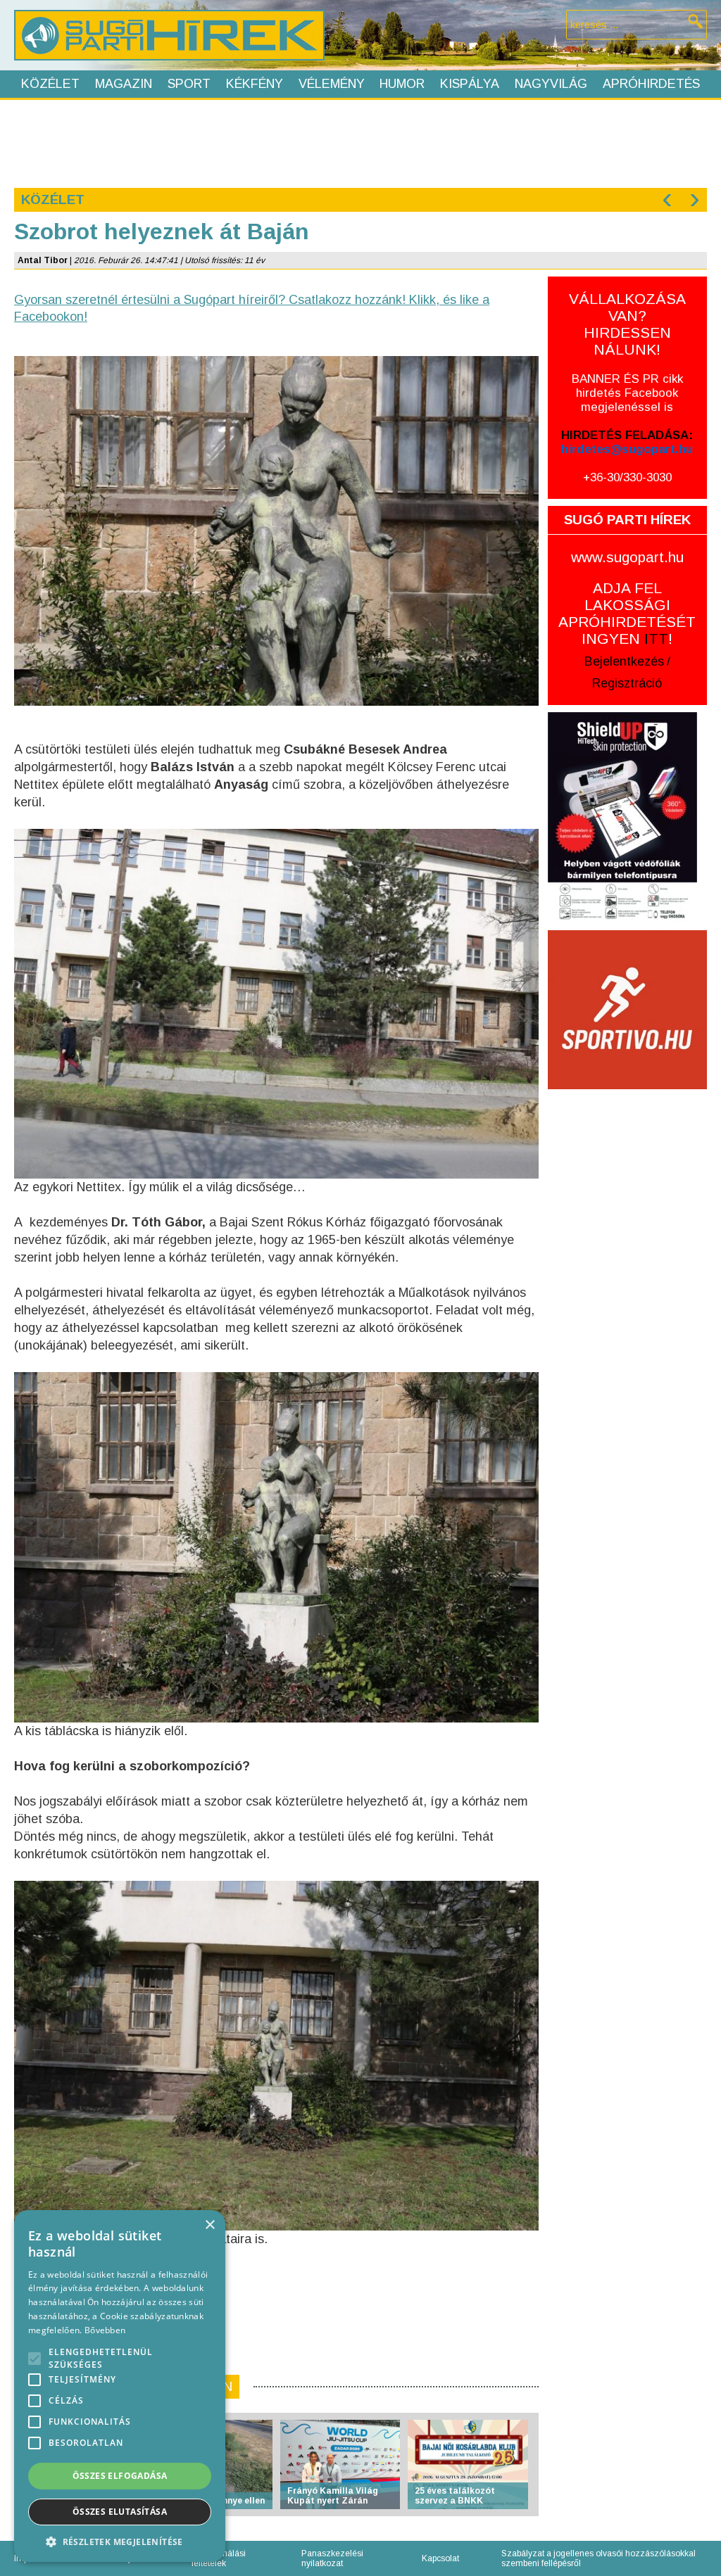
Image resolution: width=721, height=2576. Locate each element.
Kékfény (255, 84)
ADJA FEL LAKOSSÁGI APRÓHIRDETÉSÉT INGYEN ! (627, 613)
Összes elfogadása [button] (120, 2476)
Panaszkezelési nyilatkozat (332, 2558)
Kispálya (470, 84)
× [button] (209, 2225)
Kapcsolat (440, 2558)
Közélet (50, 84)
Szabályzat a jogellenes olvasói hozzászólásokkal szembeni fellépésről (598, 2558)
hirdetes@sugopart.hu (627, 449)
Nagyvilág (551, 84)
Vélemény (332, 84)
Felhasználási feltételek (219, 2558)
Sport (189, 84)
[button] (120, 2541)
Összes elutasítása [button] (120, 2512)
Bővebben (105, 2330)
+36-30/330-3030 (627, 477)
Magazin (124, 84)
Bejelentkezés (624, 661)
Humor (402, 84)
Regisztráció (627, 683)
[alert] (120, 2386)
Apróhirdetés (651, 84)
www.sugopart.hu (627, 557)
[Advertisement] (360, 142)
